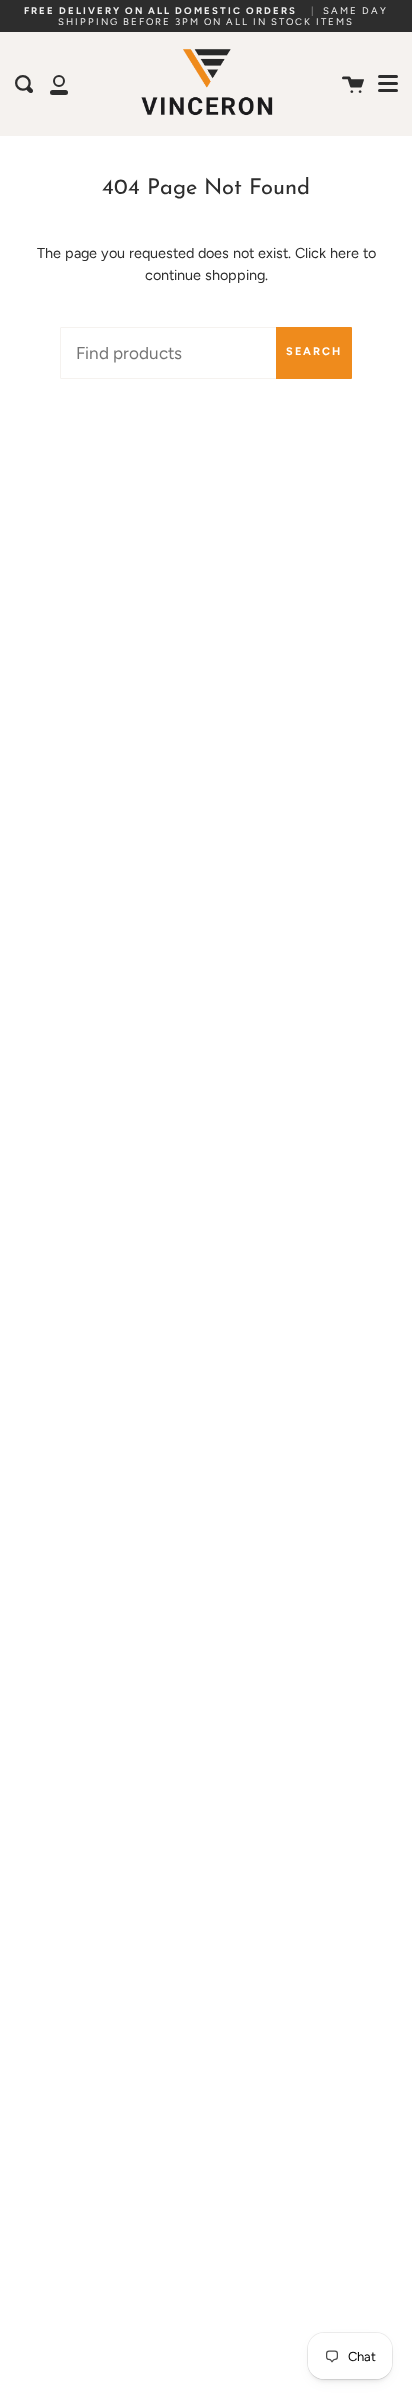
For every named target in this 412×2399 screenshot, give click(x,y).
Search (314, 351)
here (344, 253)
